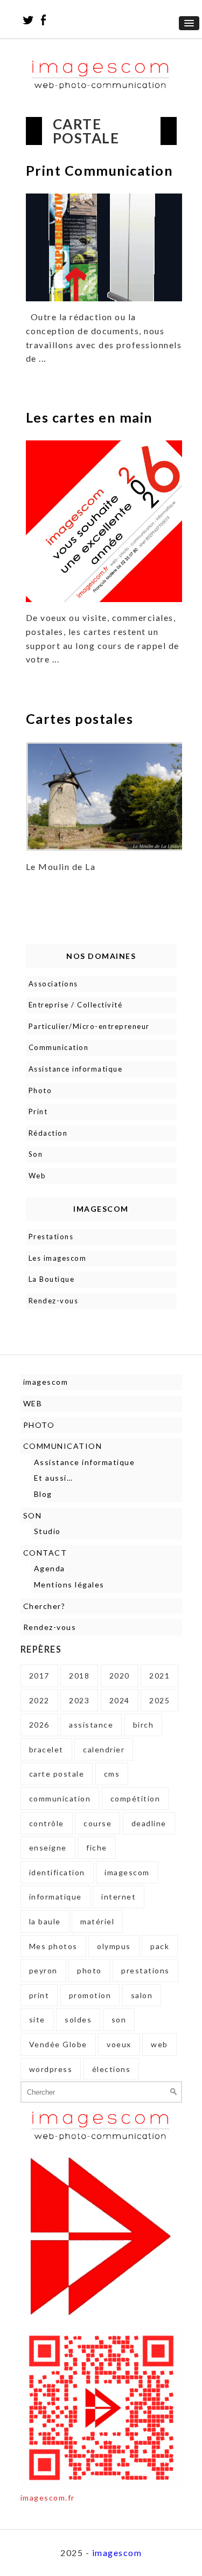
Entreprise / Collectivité (76, 1005)
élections (112, 2069)
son (119, 2019)
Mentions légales (69, 1584)
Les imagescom (58, 1258)
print (39, 1995)
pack (160, 1946)
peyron (43, 1970)
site (37, 2019)
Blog (43, 1494)
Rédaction (48, 1133)
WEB (33, 1403)
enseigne (48, 1848)
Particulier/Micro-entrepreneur (89, 1026)
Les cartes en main (89, 417)
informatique (55, 1897)
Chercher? (44, 1606)
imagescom (46, 1382)
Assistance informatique (76, 1069)
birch (144, 1725)
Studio (47, 1531)
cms (112, 1774)
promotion (90, 1995)
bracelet (46, 1749)
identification (57, 1872)
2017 (39, 1676)
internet (119, 1897)
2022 (39, 1700)
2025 (159, 1700)
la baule (45, 1921)
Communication (59, 1047)
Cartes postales (80, 719)
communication (60, 1798)
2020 (120, 1676)
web (159, 2044)
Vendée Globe (58, 2044)
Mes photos (53, 1946)
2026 (39, 1725)
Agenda (50, 1568)
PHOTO (39, 1425)
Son (36, 1154)
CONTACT (45, 1553)
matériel (97, 1921)
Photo (40, 1090)
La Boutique (52, 1279)
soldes (78, 2019)
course (97, 1823)
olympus (114, 1946)
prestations (145, 1970)
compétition (135, 1798)
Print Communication (100, 170)
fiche (97, 1848)
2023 (79, 1700)
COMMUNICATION (63, 1446)
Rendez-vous (54, 1301)
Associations (53, 984)
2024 (120, 1700)
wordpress (51, 2069)
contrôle (47, 1823)
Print (38, 1111)
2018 (79, 1676)
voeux (119, 2044)
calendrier (104, 1749)
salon (142, 1995)
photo (89, 1970)
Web (37, 1176)
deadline (149, 1823)
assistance (91, 1725)
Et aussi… (54, 1478)
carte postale (57, 1774)
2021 (159, 1676)
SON (33, 1515)
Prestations (51, 1237)
